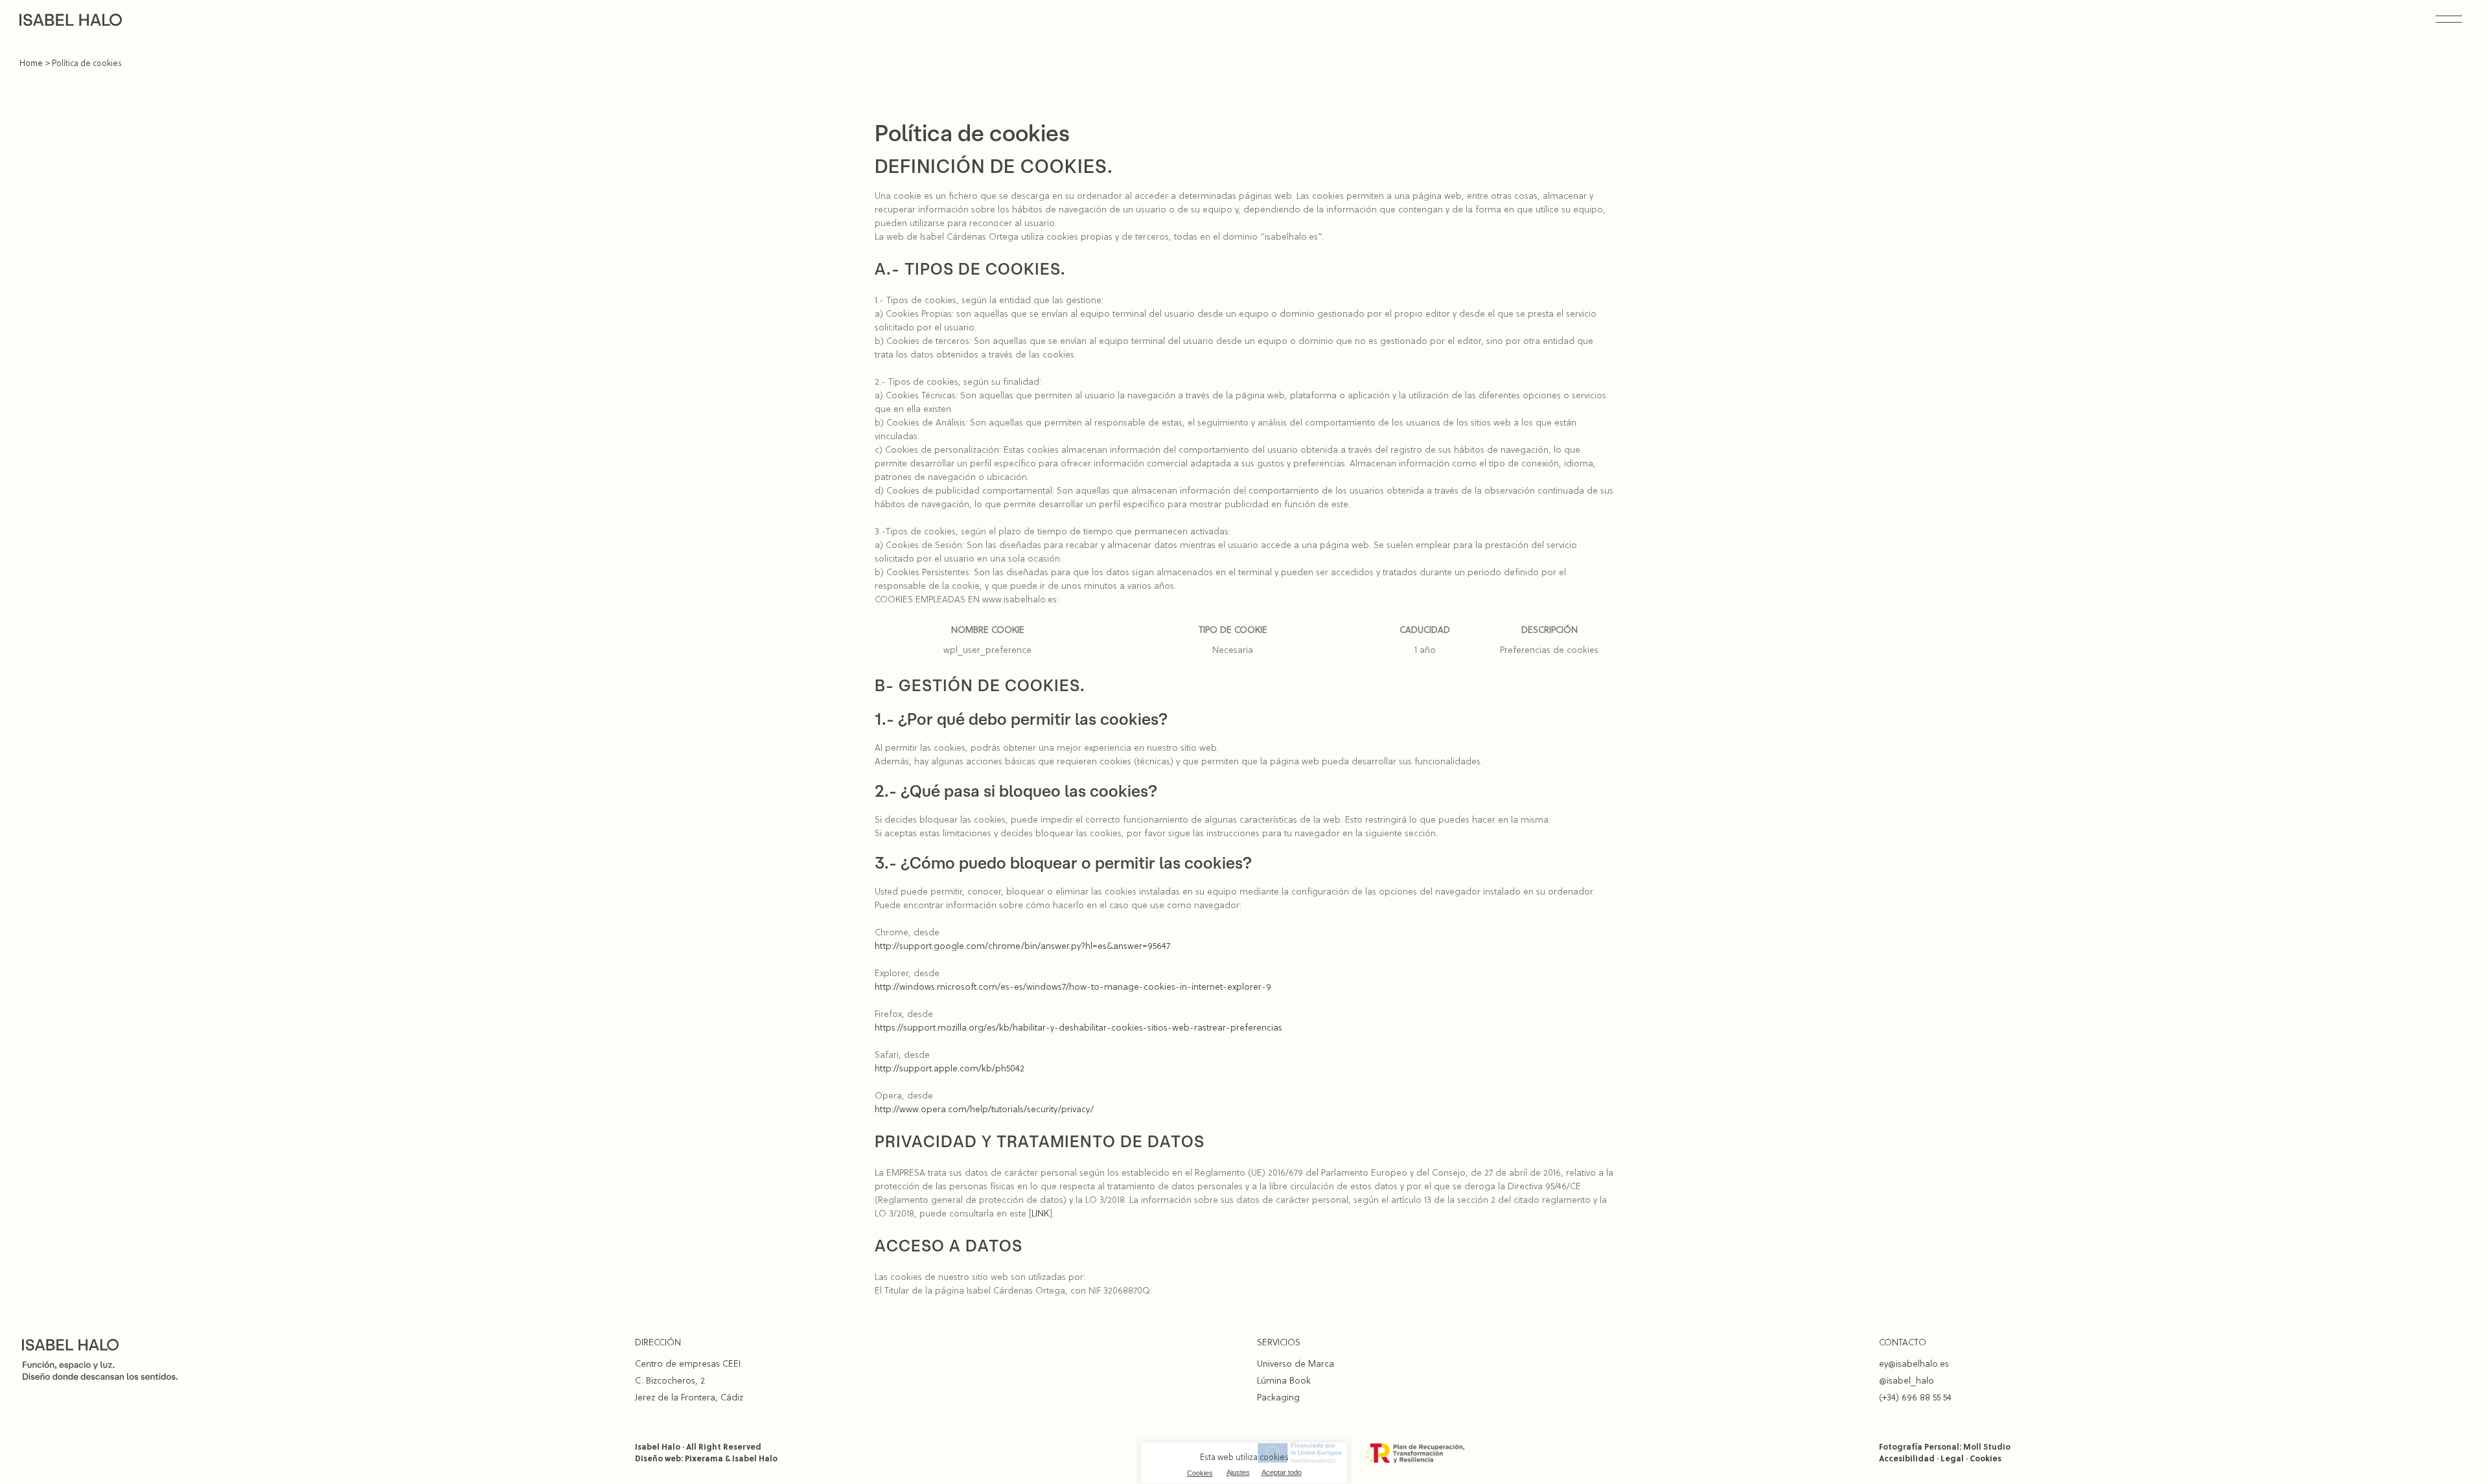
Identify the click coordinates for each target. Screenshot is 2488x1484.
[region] (1244, 1463)
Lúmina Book (1284, 1380)
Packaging (1278, 1397)
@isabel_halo (1906, 1380)
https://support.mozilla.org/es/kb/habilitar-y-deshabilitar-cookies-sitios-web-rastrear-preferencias (1078, 1027)
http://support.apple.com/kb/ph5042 (950, 1068)
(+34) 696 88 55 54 (1915, 1397)
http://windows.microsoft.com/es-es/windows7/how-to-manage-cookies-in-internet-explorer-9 (1073, 987)
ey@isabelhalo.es (1914, 1364)
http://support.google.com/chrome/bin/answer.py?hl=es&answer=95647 (1022, 946)
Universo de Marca (1296, 1364)
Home (31, 63)
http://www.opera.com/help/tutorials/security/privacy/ (984, 1109)
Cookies (1200, 1473)
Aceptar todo (1282, 1472)
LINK (1041, 1213)
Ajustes (1238, 1472)
